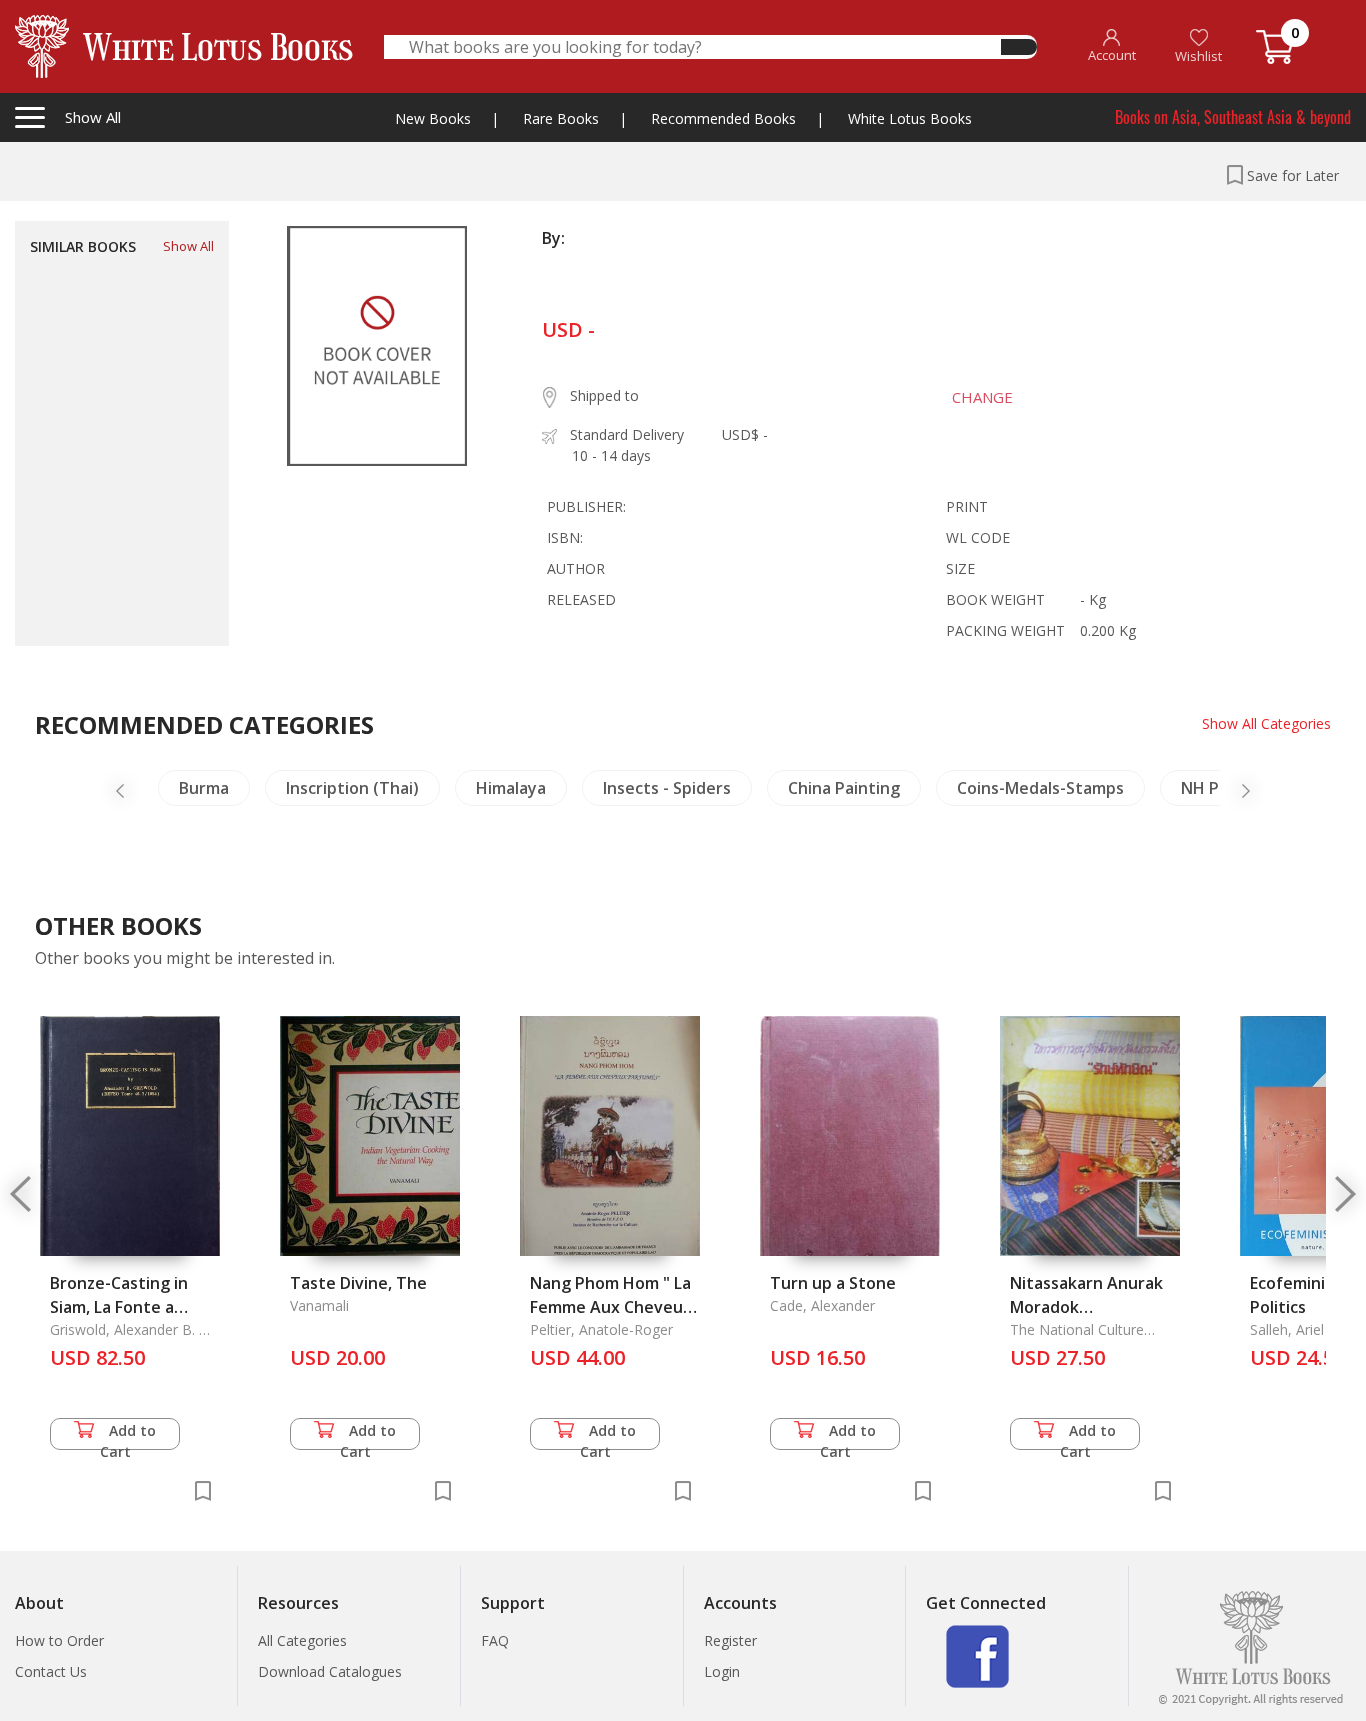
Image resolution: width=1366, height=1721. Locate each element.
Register (730, 1640)
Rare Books (561, 118)
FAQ (495, 1640)
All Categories (302, 1640)
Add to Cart (128, 1435)
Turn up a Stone (833, 1283)
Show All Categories (1266, 723)
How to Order (59, 1640)
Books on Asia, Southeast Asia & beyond (1233, 117)
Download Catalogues (330, 1671)
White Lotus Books (910, 118)
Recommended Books (723, 118)
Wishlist (1198, 56)
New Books (433, 118)
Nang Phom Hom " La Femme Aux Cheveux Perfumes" (611, 1307)
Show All (188, 246)
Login (722, 1671)
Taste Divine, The (358, 1283)
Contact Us (51, 1671)
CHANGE (982, 397)
